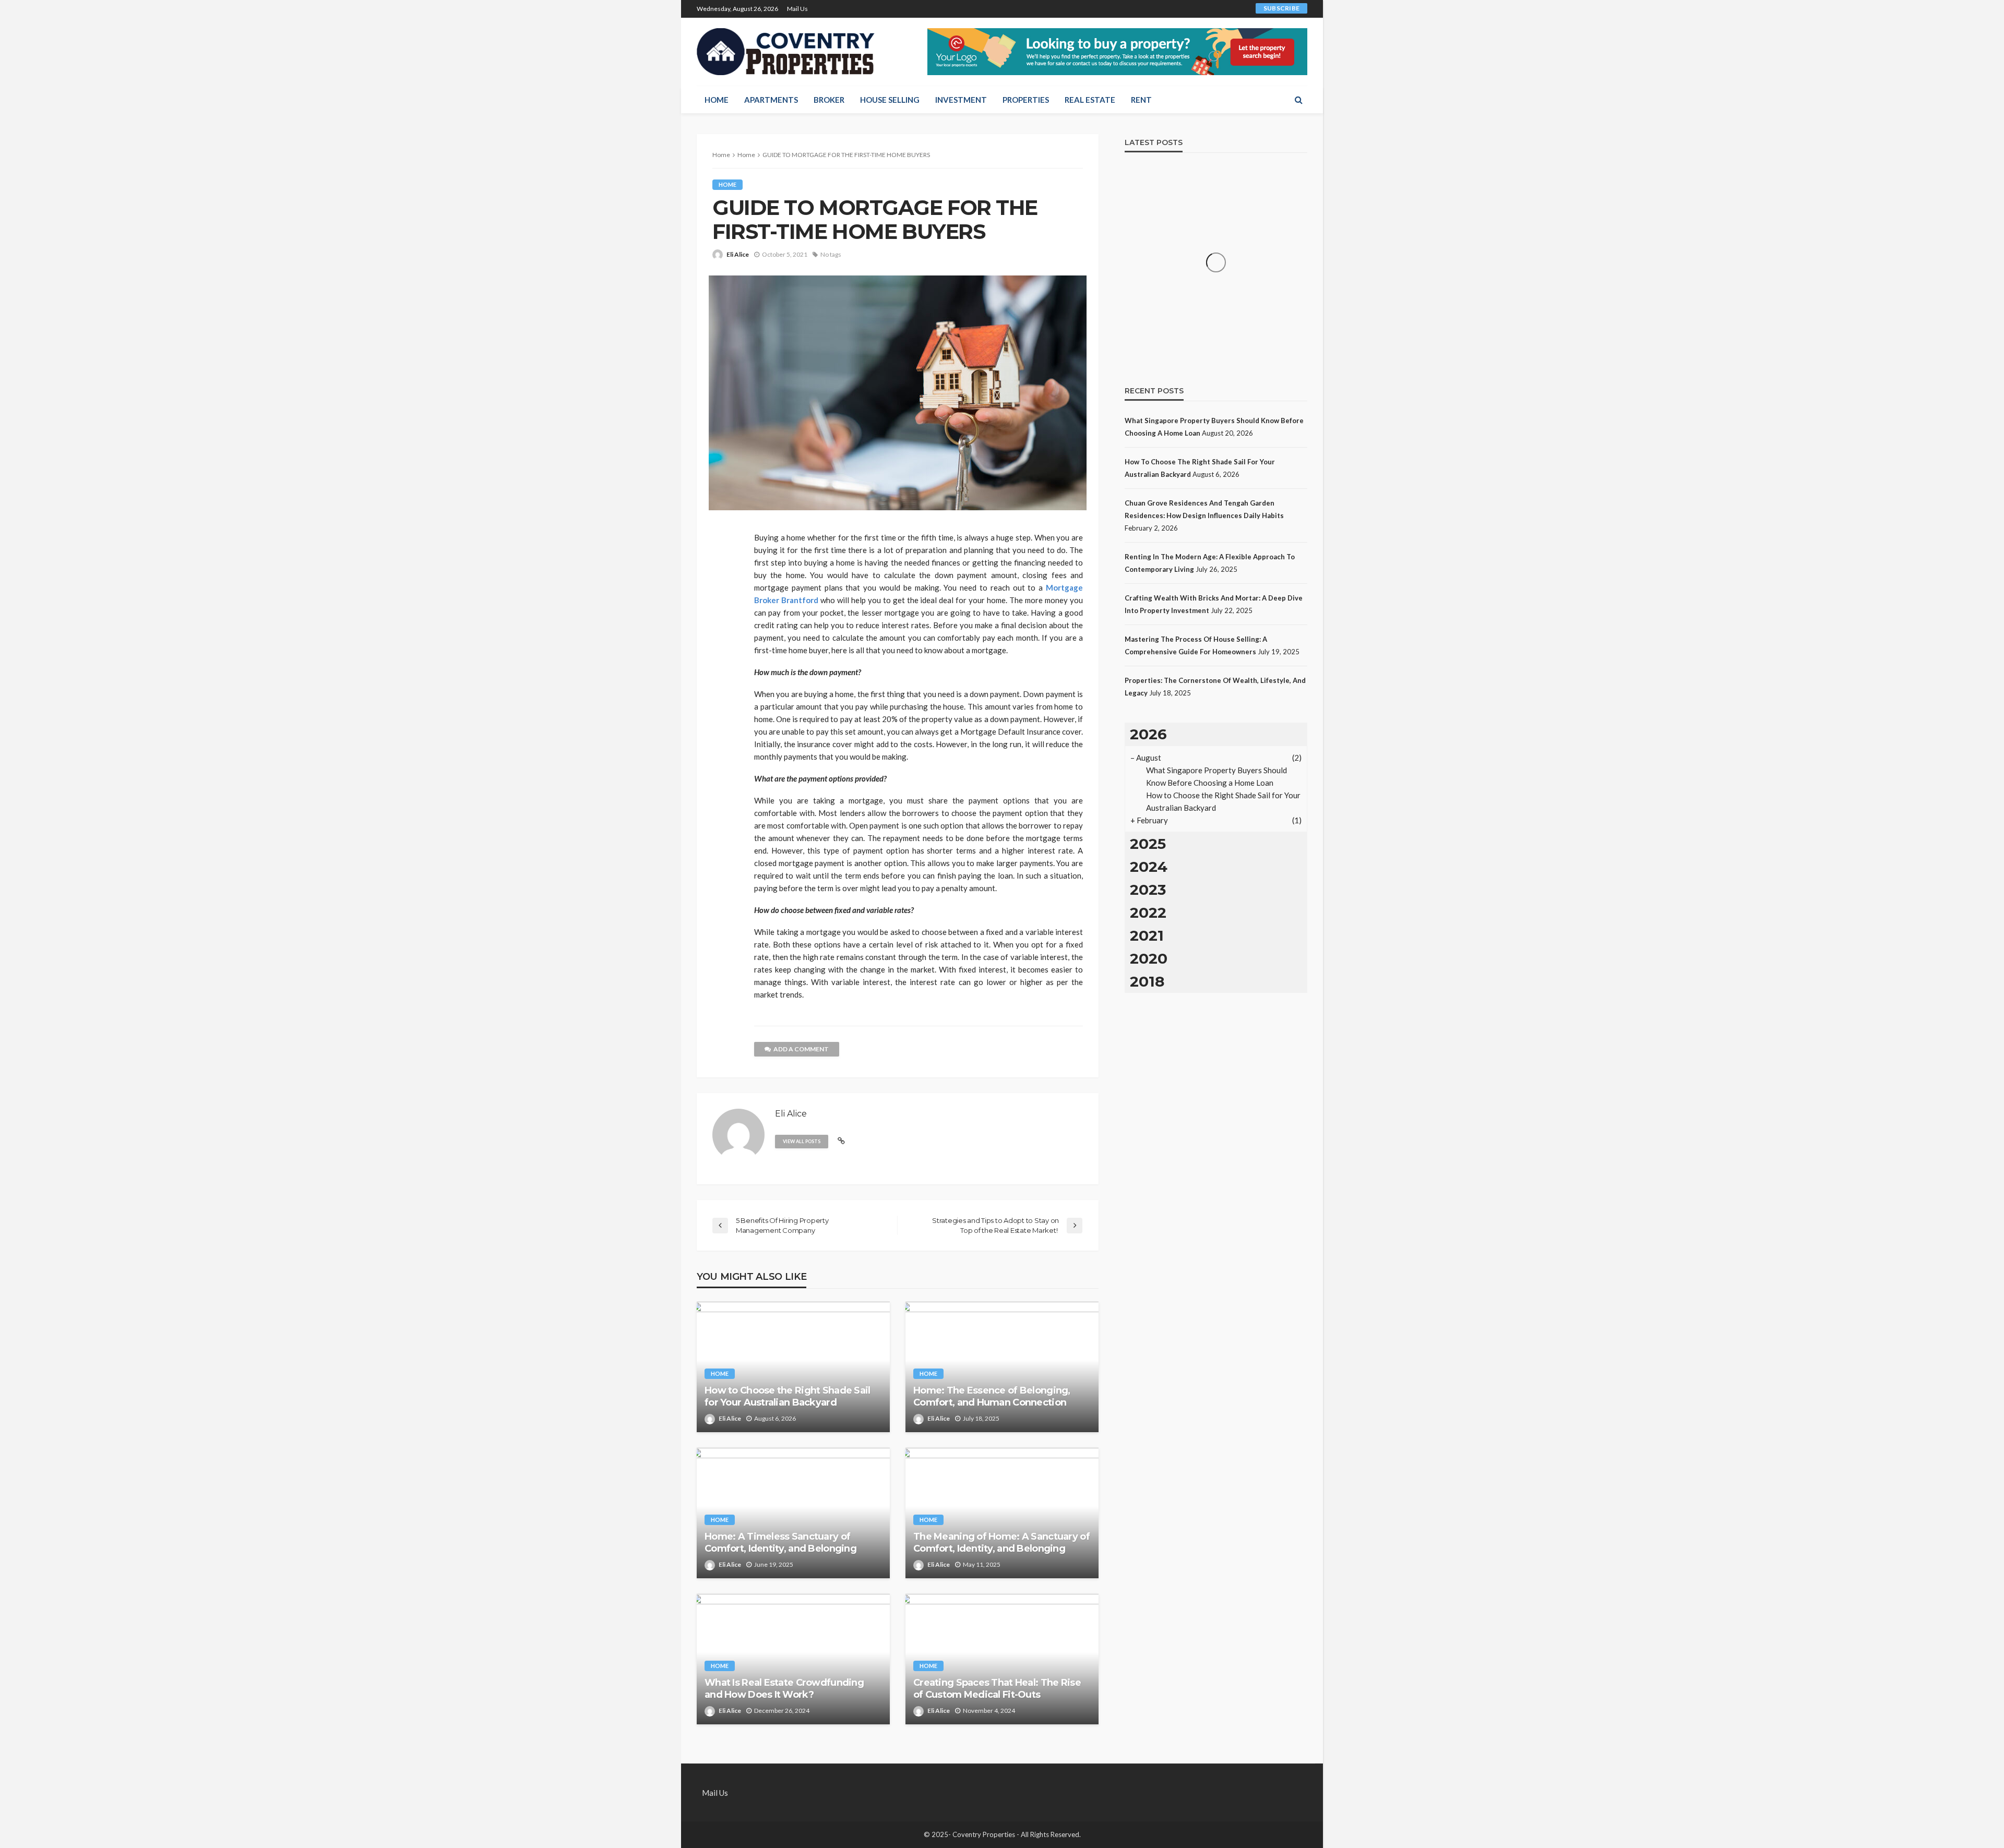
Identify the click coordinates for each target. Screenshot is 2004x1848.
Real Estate (1090, 100)
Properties (1026, 100)
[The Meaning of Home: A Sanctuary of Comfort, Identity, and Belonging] (1002, 1513)
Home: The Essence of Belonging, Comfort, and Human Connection (992, 1396)
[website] (841, 1141)
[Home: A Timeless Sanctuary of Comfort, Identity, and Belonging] (793, 1513)
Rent (1141, 100)
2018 (1147, 981)
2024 (1149, 867)
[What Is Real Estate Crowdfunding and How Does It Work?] (793, 1659)
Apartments (771, 100)
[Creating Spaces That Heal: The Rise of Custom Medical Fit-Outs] (1002, 1659)
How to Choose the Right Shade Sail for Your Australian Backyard (788, 1396)
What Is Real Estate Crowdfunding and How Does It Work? (784, 1689)
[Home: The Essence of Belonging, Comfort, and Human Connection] (1002, 1367)
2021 (1147, 935)
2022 (1148, 913)
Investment (961, 100)
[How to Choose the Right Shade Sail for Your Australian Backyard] (793, 1367)
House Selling (890, 100)
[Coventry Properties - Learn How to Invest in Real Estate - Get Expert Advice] (786, 52)
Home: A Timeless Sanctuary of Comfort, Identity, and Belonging (780, 1543)
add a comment (801, 1049)
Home (717, 100)
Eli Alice (738, 254)
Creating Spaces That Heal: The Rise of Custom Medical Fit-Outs (997, 1689)
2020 (1149, 958)
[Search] (1298, 100)
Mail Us (797, 9)
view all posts (802, 1141)
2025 (1148, 844)
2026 (1148, 734)
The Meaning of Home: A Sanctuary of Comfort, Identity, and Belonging (1001, 1543)
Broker (829, 100)
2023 (1148, 890)
